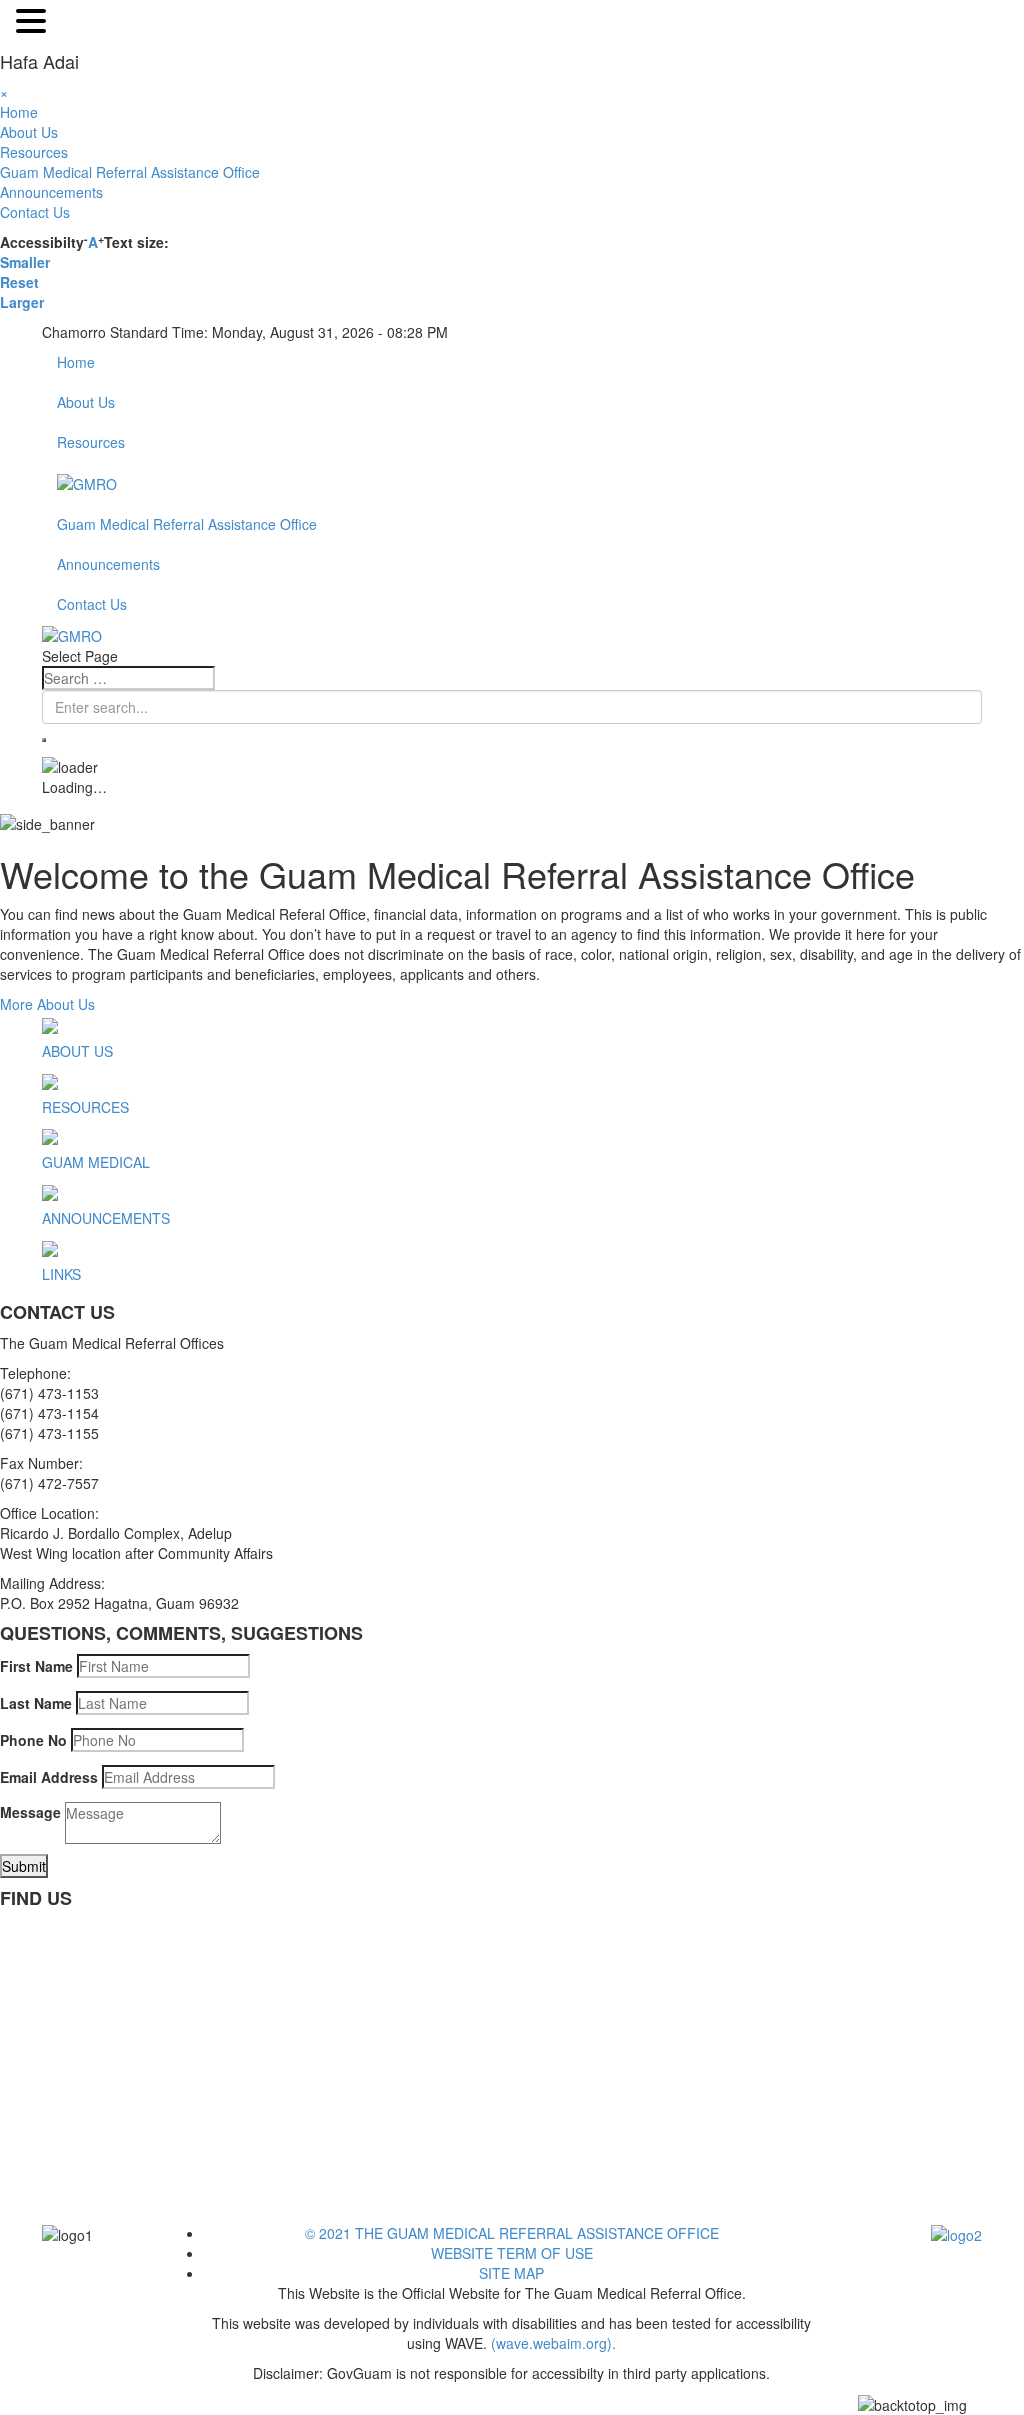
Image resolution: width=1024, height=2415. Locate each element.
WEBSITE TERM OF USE (512, 2253)
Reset (19, 282)
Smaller (25, 262)
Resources (34, 152)
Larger (22, 302)
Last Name (36, 1703)
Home (19, 112)
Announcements (51, 192)
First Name (36, 1666)
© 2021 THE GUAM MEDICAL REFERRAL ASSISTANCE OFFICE (512, 2233)
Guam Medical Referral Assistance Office (130, 172)
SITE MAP (511, 2273)
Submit (24, 1866)
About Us (29, 132)
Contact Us (35, 212)
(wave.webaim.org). (551, 2343)
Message (30, 1812)
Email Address (49, 1777)
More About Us (47, 1004)
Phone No (33, 1740)
